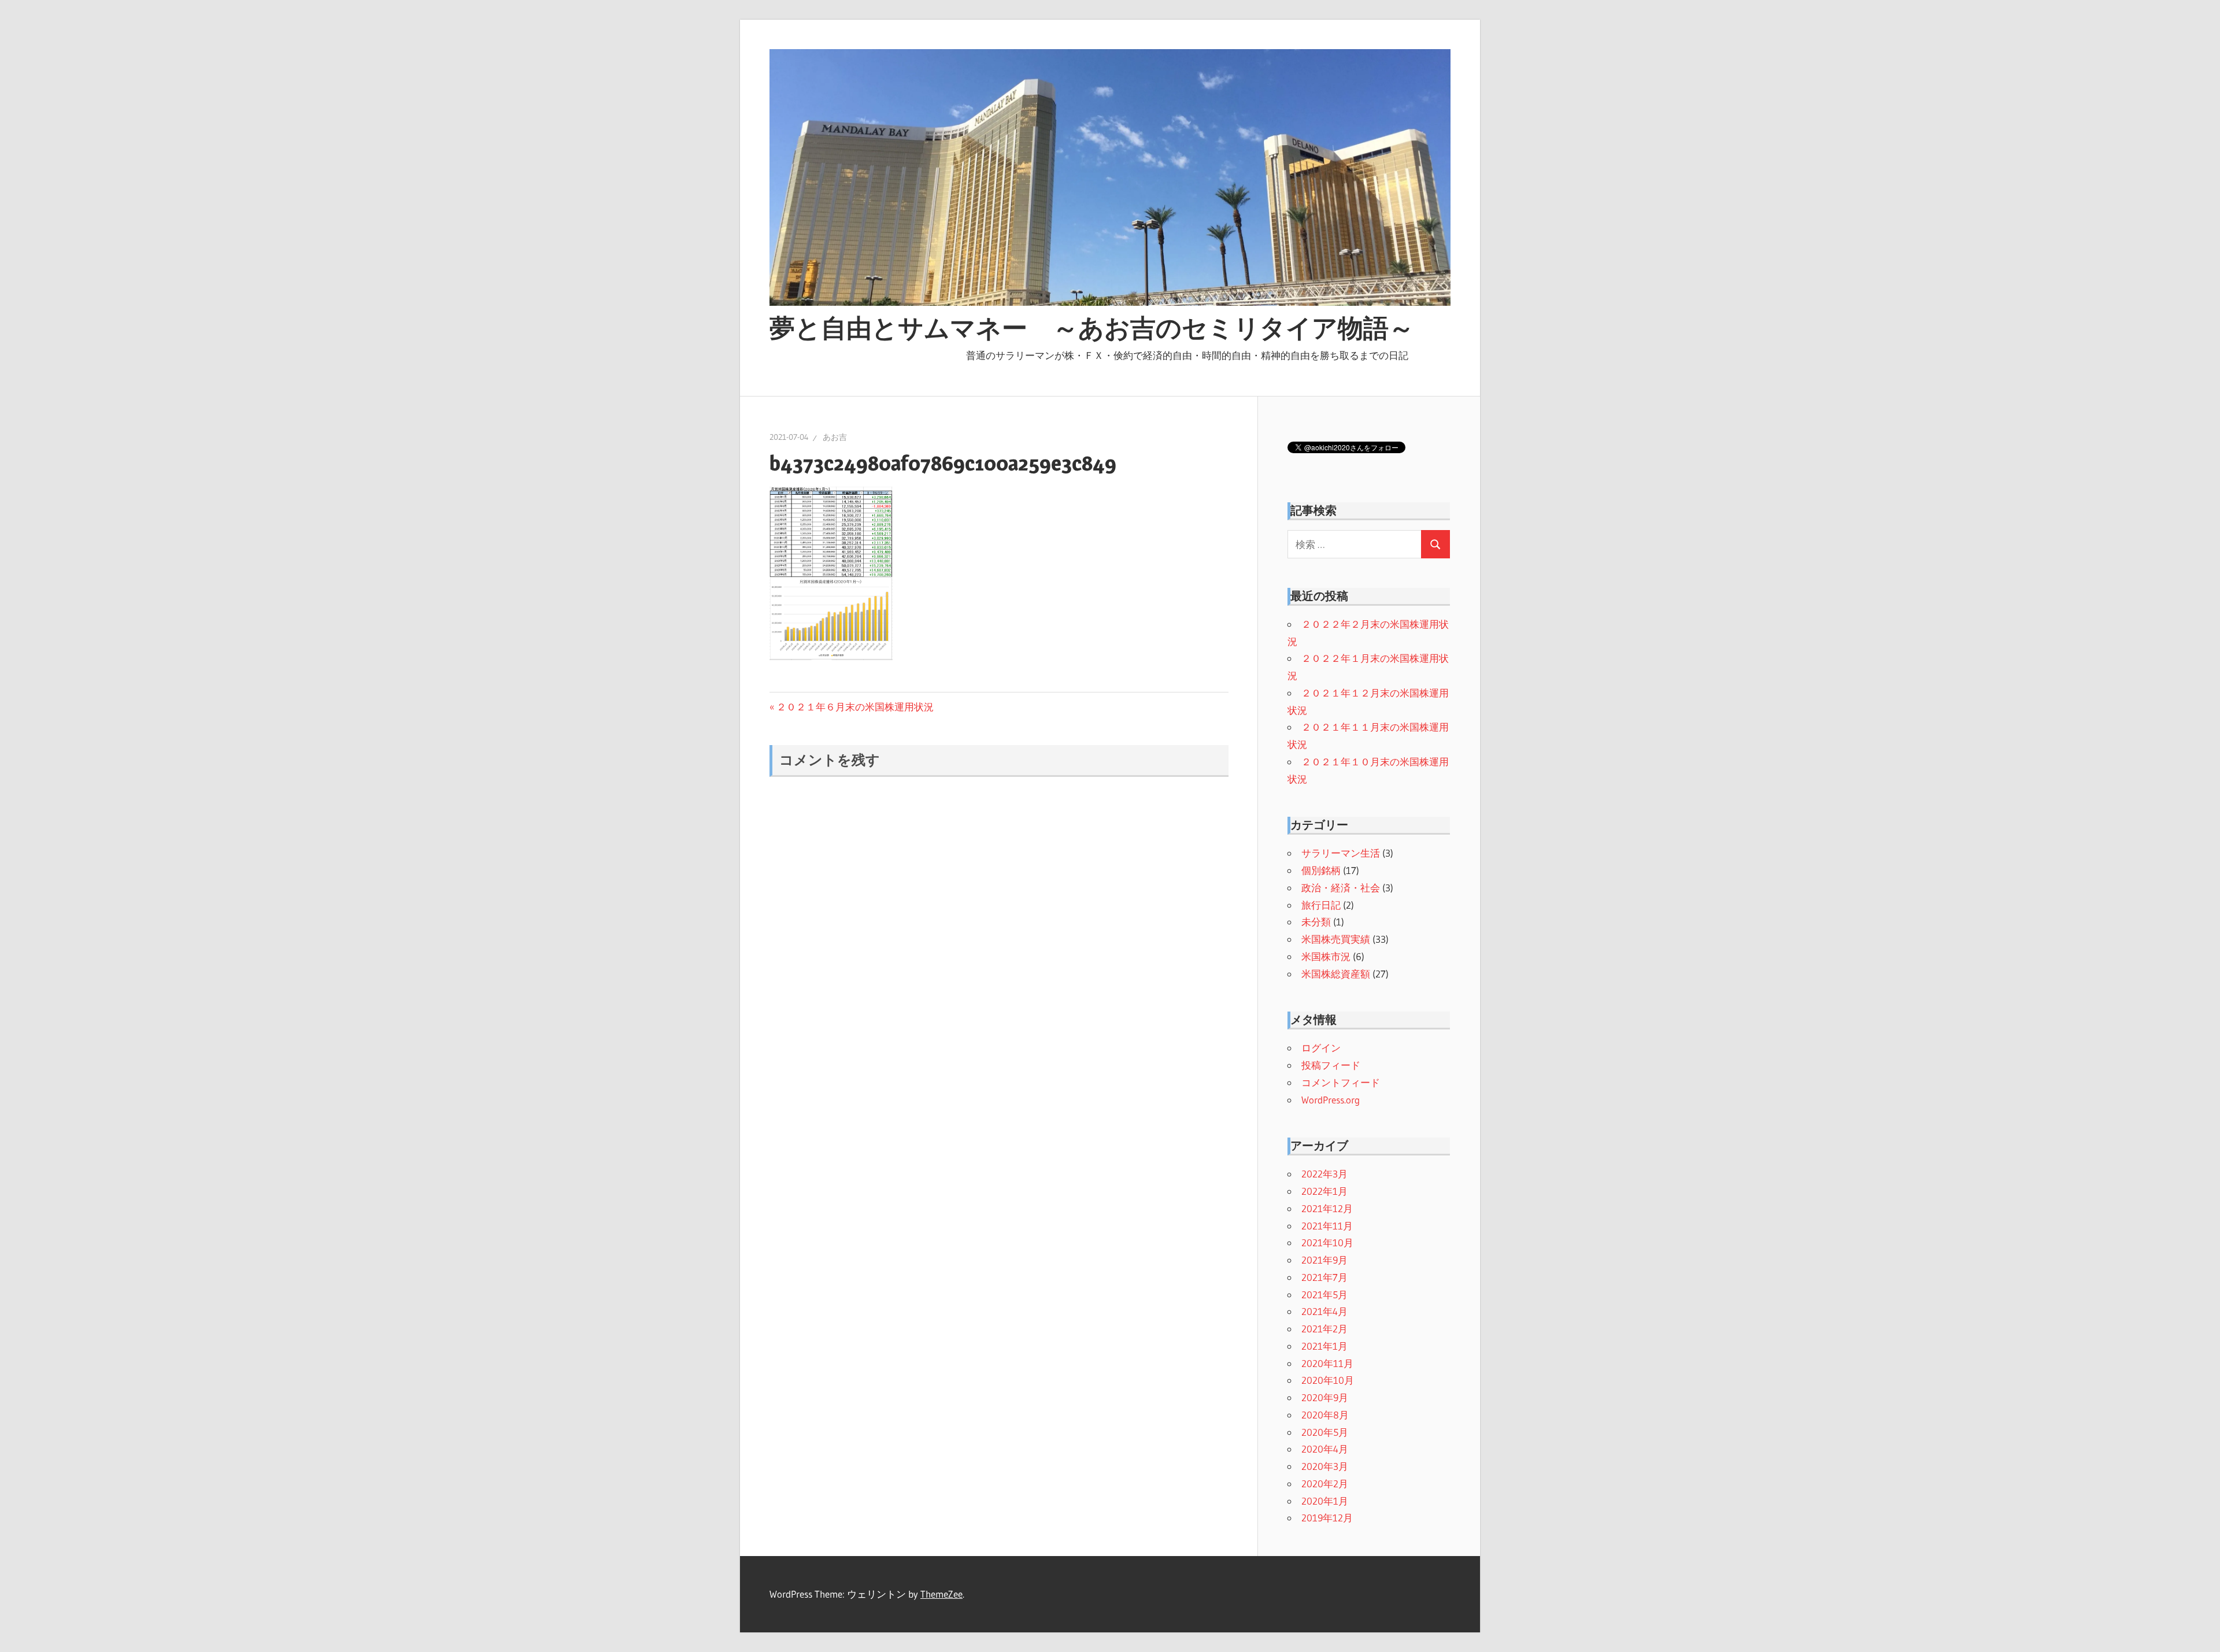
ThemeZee (941, 1594)
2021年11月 (1327, 1226)
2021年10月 (1327, 1242)
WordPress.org (1331, 1100)
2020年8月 (1325, 1415)
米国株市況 (1326, 956)
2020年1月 (1325, 1501)
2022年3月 (1324, 1174)
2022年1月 (1324, 1191)
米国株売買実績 (1336, 939)
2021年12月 (1327, 1208)
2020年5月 (1325, 1432)
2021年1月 (1324, 1346)
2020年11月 (1327, 1363)
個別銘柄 (1321, 870)
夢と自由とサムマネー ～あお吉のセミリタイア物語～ (1092, 328)
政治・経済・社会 (1341, 888)
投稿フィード (1331, 1065)
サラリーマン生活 (1341, 853)
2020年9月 (1325, 1397)
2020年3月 (1325, 1466)
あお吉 (835, 437)
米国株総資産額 (1336, 974)
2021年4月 (1324, 1311)
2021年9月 (1324, 1260)
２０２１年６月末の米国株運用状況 (855, 707)
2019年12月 (1327, 1518)
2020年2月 (1325, 1484)
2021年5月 (1324, 1294)
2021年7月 (1324, 1277)
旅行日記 (1321, 905)
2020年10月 (1328, 1380)
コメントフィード (1341, 1082)
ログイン (1321, 1048)
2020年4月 (1325, 1449)
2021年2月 (1324, 1329)
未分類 (1316, 922)
